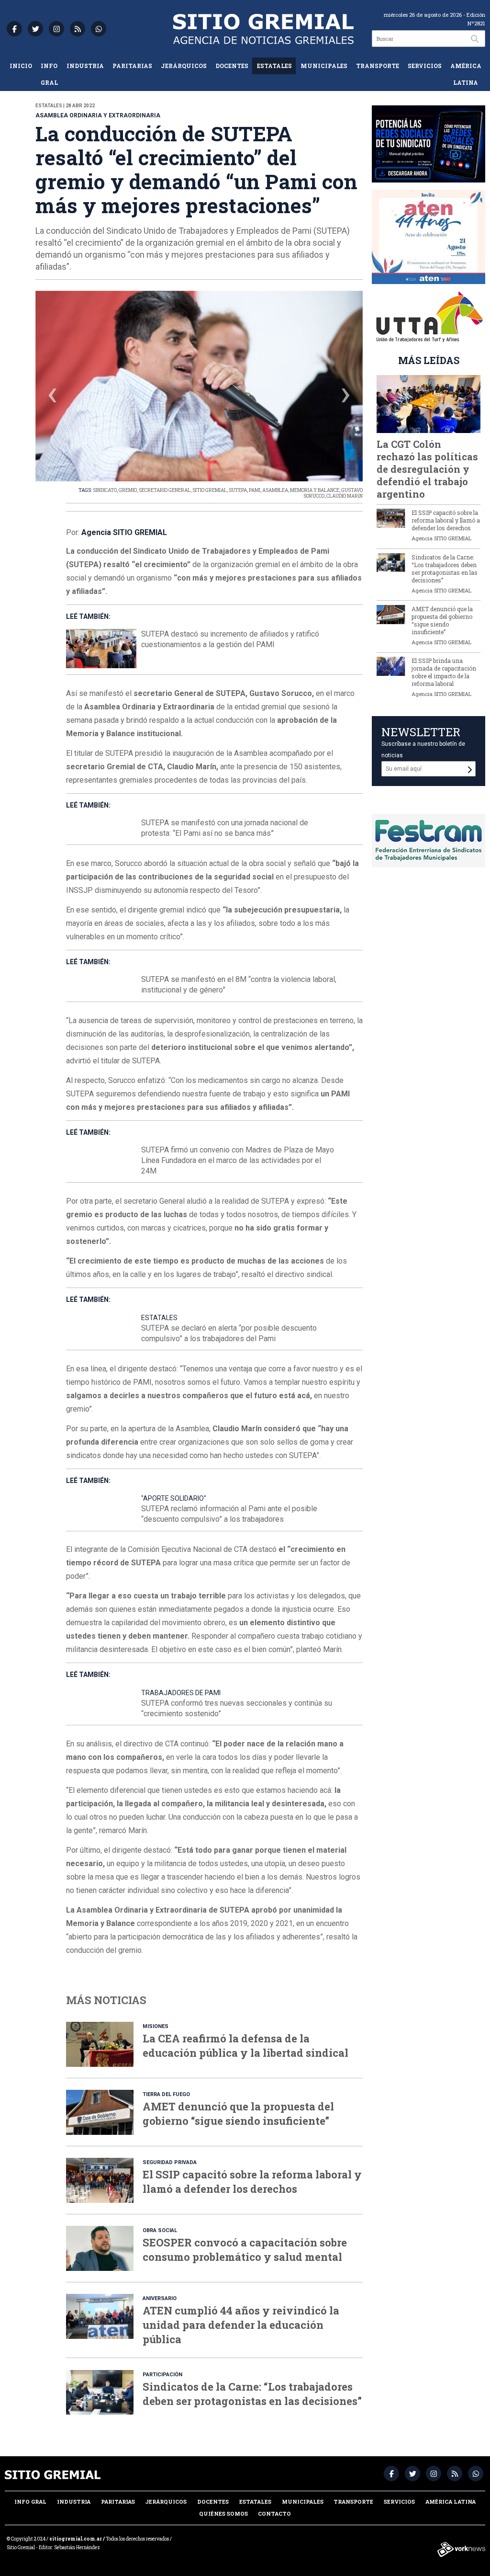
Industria (85, 66)
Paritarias (132, 66)
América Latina (466, 74)
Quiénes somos (223, 2513)
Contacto (274, 2513)
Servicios (425, 66)
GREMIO (128, 490)
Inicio (21, 66)
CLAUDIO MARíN (345, 496)
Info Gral (49, 74)
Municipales (324, 66)
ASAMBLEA (275, 490)
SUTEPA (238, 490)
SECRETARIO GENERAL (165, 490)
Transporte (378, 66)
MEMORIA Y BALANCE (315, 490)
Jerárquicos (184, 66)
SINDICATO (105, 490)
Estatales (274, 66)
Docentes (232, 66)
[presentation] (53, 397)
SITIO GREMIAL (210, 490)
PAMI (255, 490)
